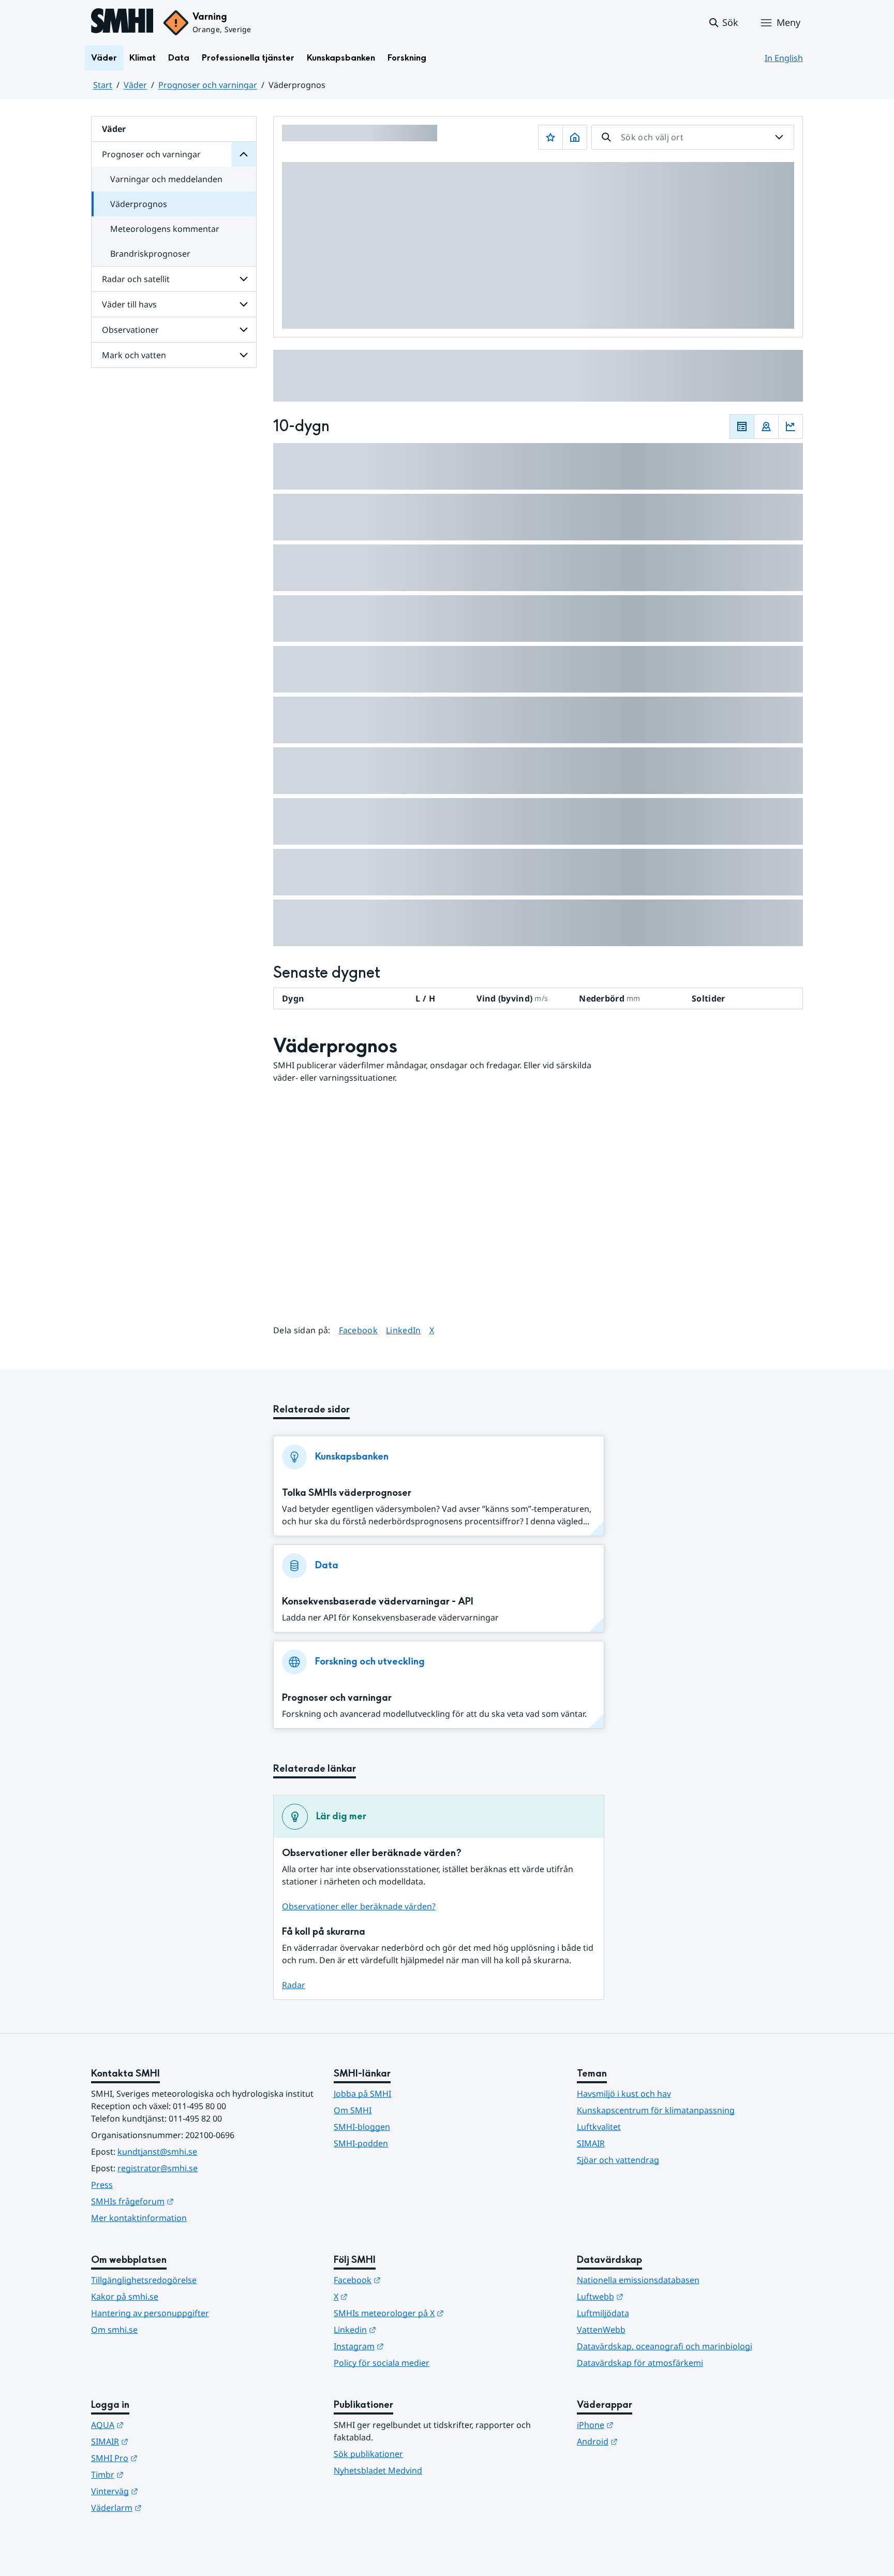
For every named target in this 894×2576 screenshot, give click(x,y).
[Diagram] (791, 426)
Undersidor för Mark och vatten (244, 355)
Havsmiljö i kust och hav (624, 2094)
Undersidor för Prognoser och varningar (244, 154)
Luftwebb (651, 2296)
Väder (104, 58)
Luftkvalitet (599, 2127)
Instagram (409, 2346)
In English (784, 58)
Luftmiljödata (603, 2313)
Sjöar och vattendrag (618, 2160)
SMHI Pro (165, 2458)
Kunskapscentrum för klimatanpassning (656, 2110)
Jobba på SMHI (362, 2094)
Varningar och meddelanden (166, 179)
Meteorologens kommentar (165, 229)
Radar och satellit (136, 279)
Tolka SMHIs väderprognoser (347, 1493)
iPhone (646, 2425)
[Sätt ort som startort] (575, 137)
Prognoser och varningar (208, 85)
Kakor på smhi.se (125, 2297)
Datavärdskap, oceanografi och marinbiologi (665, 2346)
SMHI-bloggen (362, 2127)
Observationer (130, 330)
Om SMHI (353, 2110)
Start (103, 85)
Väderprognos (139, 204)
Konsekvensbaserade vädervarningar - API (378, 1602)
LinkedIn (404, 1330)
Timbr (158, 2474)
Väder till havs (129, 304)
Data (179, 58)
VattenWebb (601, 2330)
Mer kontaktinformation (139, 2218)
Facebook (359, 1330)
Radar (294, 1985)
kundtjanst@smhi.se (157, 2152)
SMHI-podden (361, 2143)
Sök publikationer (368, 2454)
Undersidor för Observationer (244, 330)
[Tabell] (742, 426)
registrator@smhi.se (158, 2168)
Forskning (407, 58)
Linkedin (406, 2329)
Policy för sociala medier (382, 2363)
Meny (788, 22)
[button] (723, 23)
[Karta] (766, 426)
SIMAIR (591, 2143)
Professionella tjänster (248, 58)
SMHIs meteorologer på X (439, 2313)
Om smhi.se (114, 2330)
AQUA (158, 2425)
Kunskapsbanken (341, 58)
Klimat (143, 58)
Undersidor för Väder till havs (244, 304)
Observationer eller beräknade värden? (359, 1906)
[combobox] (693, 137)
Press (102, 2185)
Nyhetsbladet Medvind (378, 2470)
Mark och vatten (134, 355)
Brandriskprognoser (150, 254)
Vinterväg (165, 2491)
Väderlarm (167, 2507)
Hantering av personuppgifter (150, 2313)
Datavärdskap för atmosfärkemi (640, 2363)
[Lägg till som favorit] (550, 137)
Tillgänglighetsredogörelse (144, 2280)
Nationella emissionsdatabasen (638, 2280)
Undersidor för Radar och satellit (244, 279)
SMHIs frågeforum (183, 2201)
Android (648, 2441)
